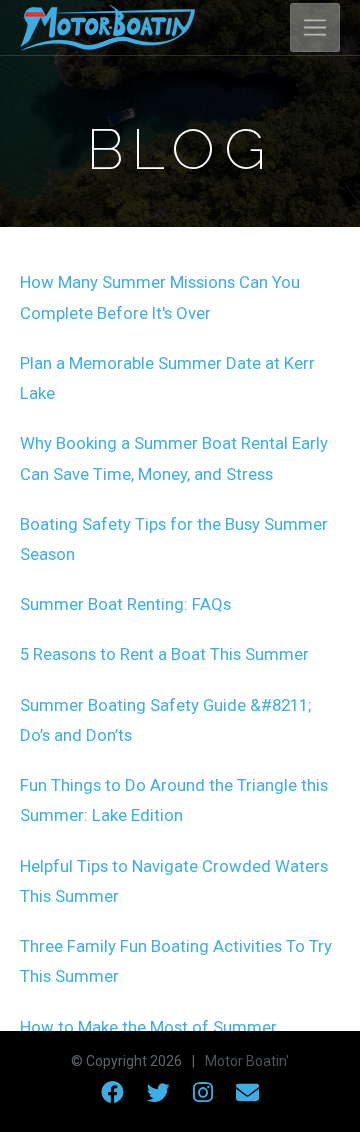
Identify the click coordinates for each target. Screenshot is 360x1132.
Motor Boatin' (247, 1061)
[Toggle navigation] (315, 28)
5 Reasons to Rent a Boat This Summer (164, 654)
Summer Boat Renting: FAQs (125, 604)
